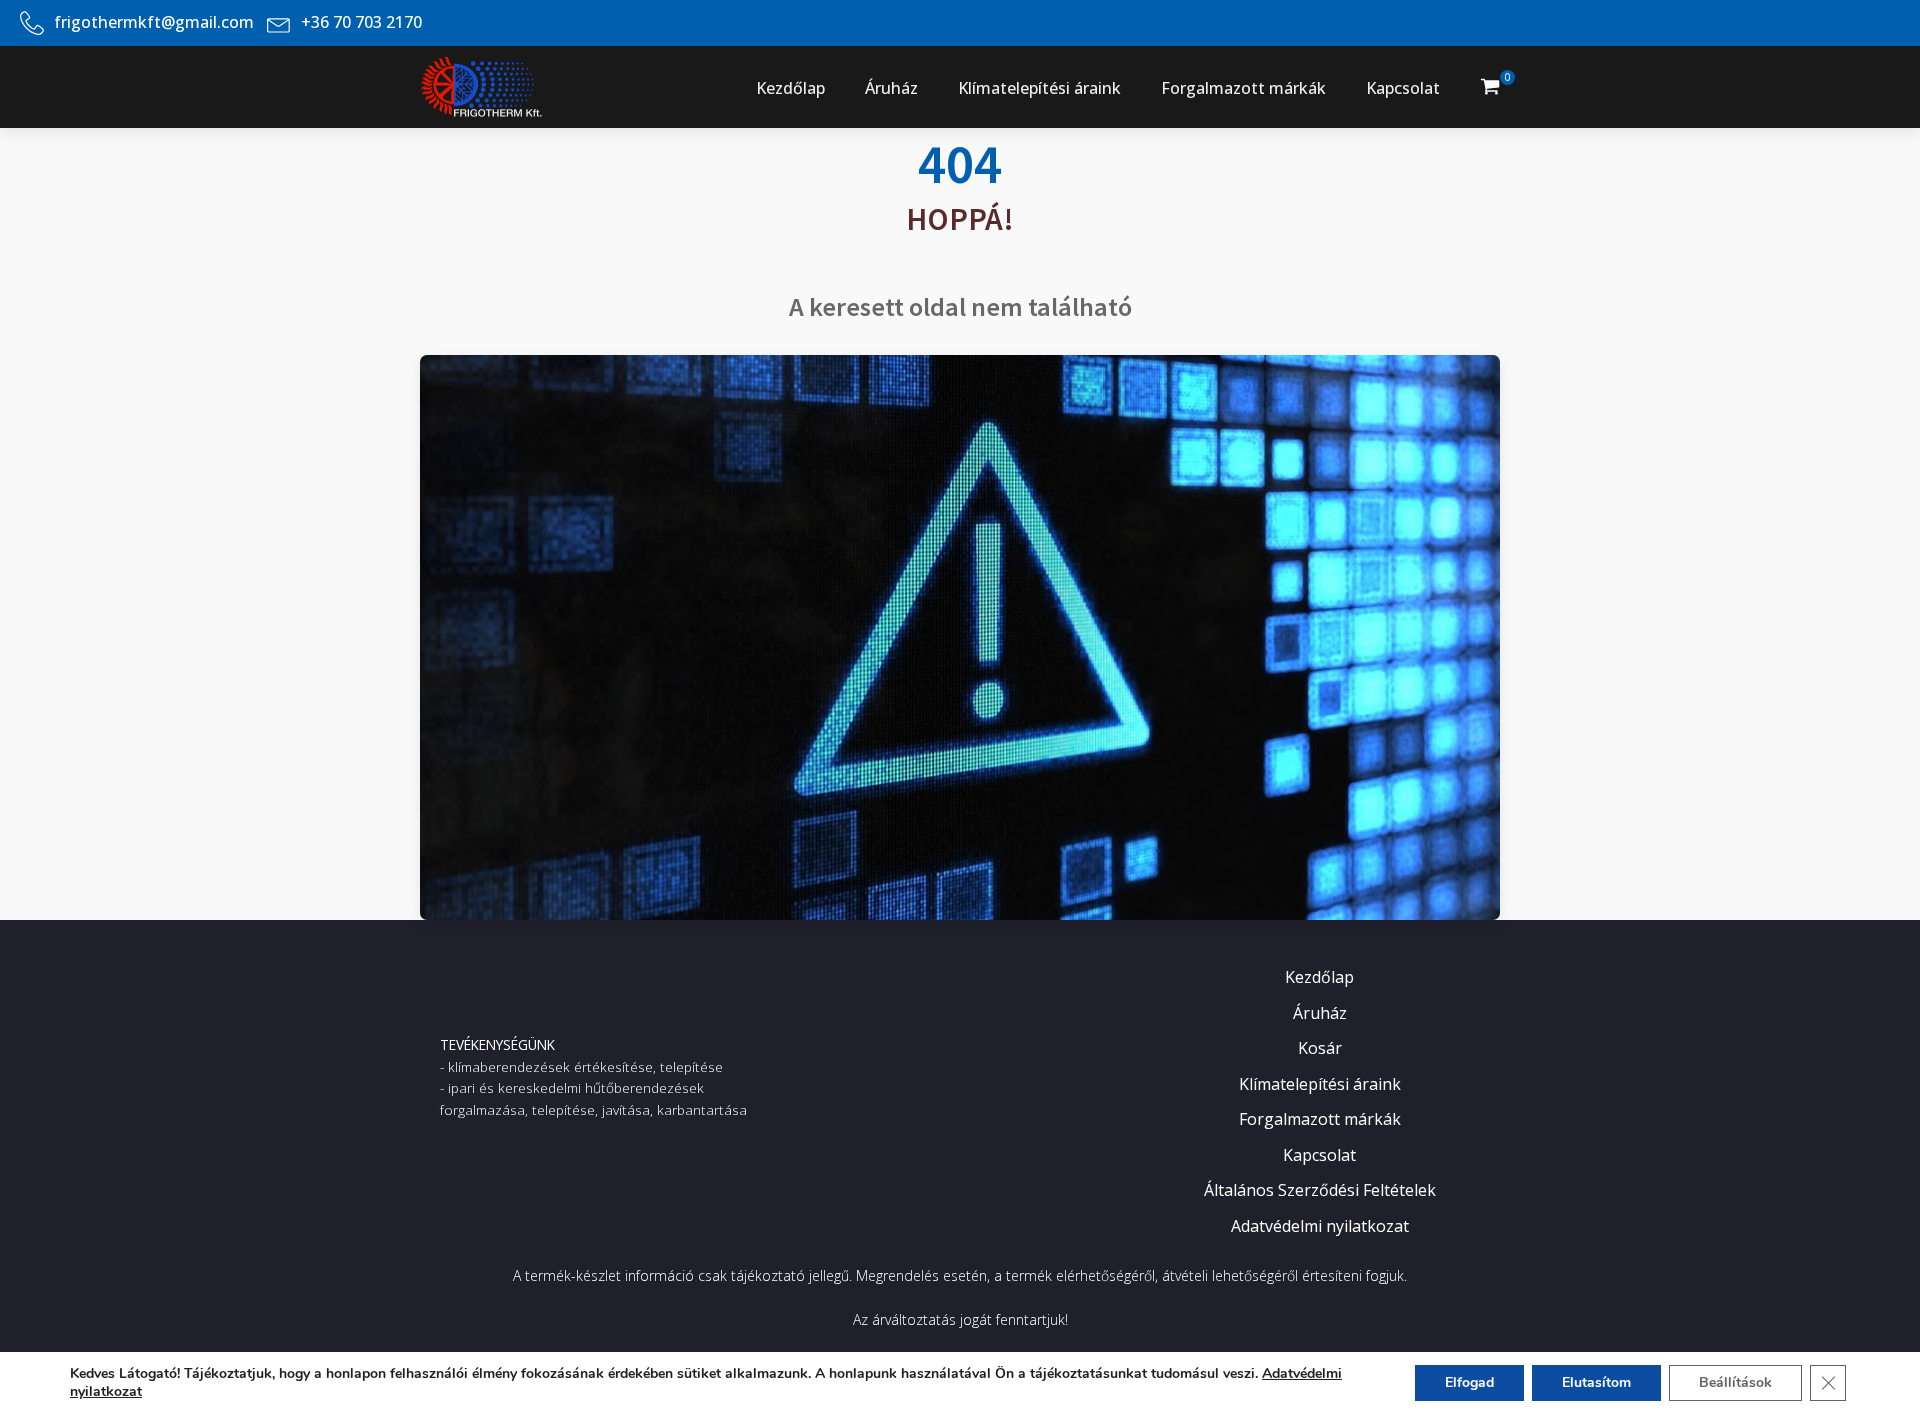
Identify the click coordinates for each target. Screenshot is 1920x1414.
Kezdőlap (790, 88)
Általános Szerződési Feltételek (1320, 1190)
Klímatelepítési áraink (1039, 88)
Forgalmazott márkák (1243, 88)
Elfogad (1469, 1382)
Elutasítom (1596, 1382)
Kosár (1320, 1048)
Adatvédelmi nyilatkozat (1320, 1226)
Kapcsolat (1403, 88)
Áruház (891, 88)
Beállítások (1735, 1382)
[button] (1490, 87)
